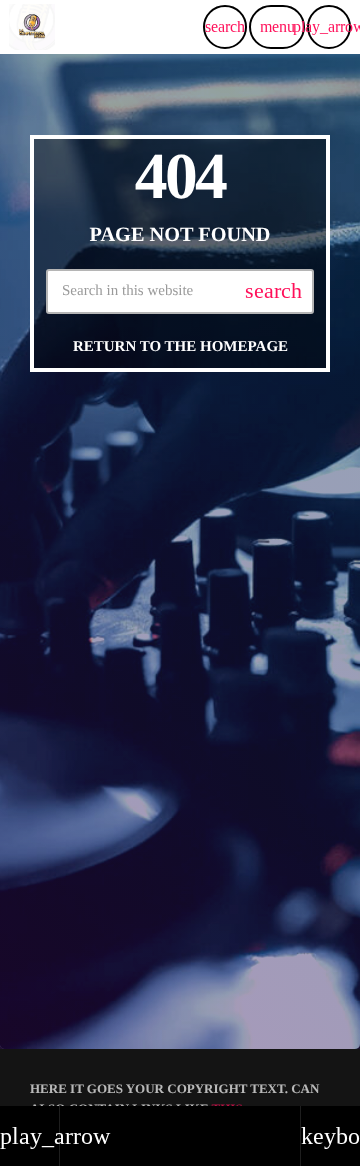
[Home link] (32, 27)
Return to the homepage (180, 347)
